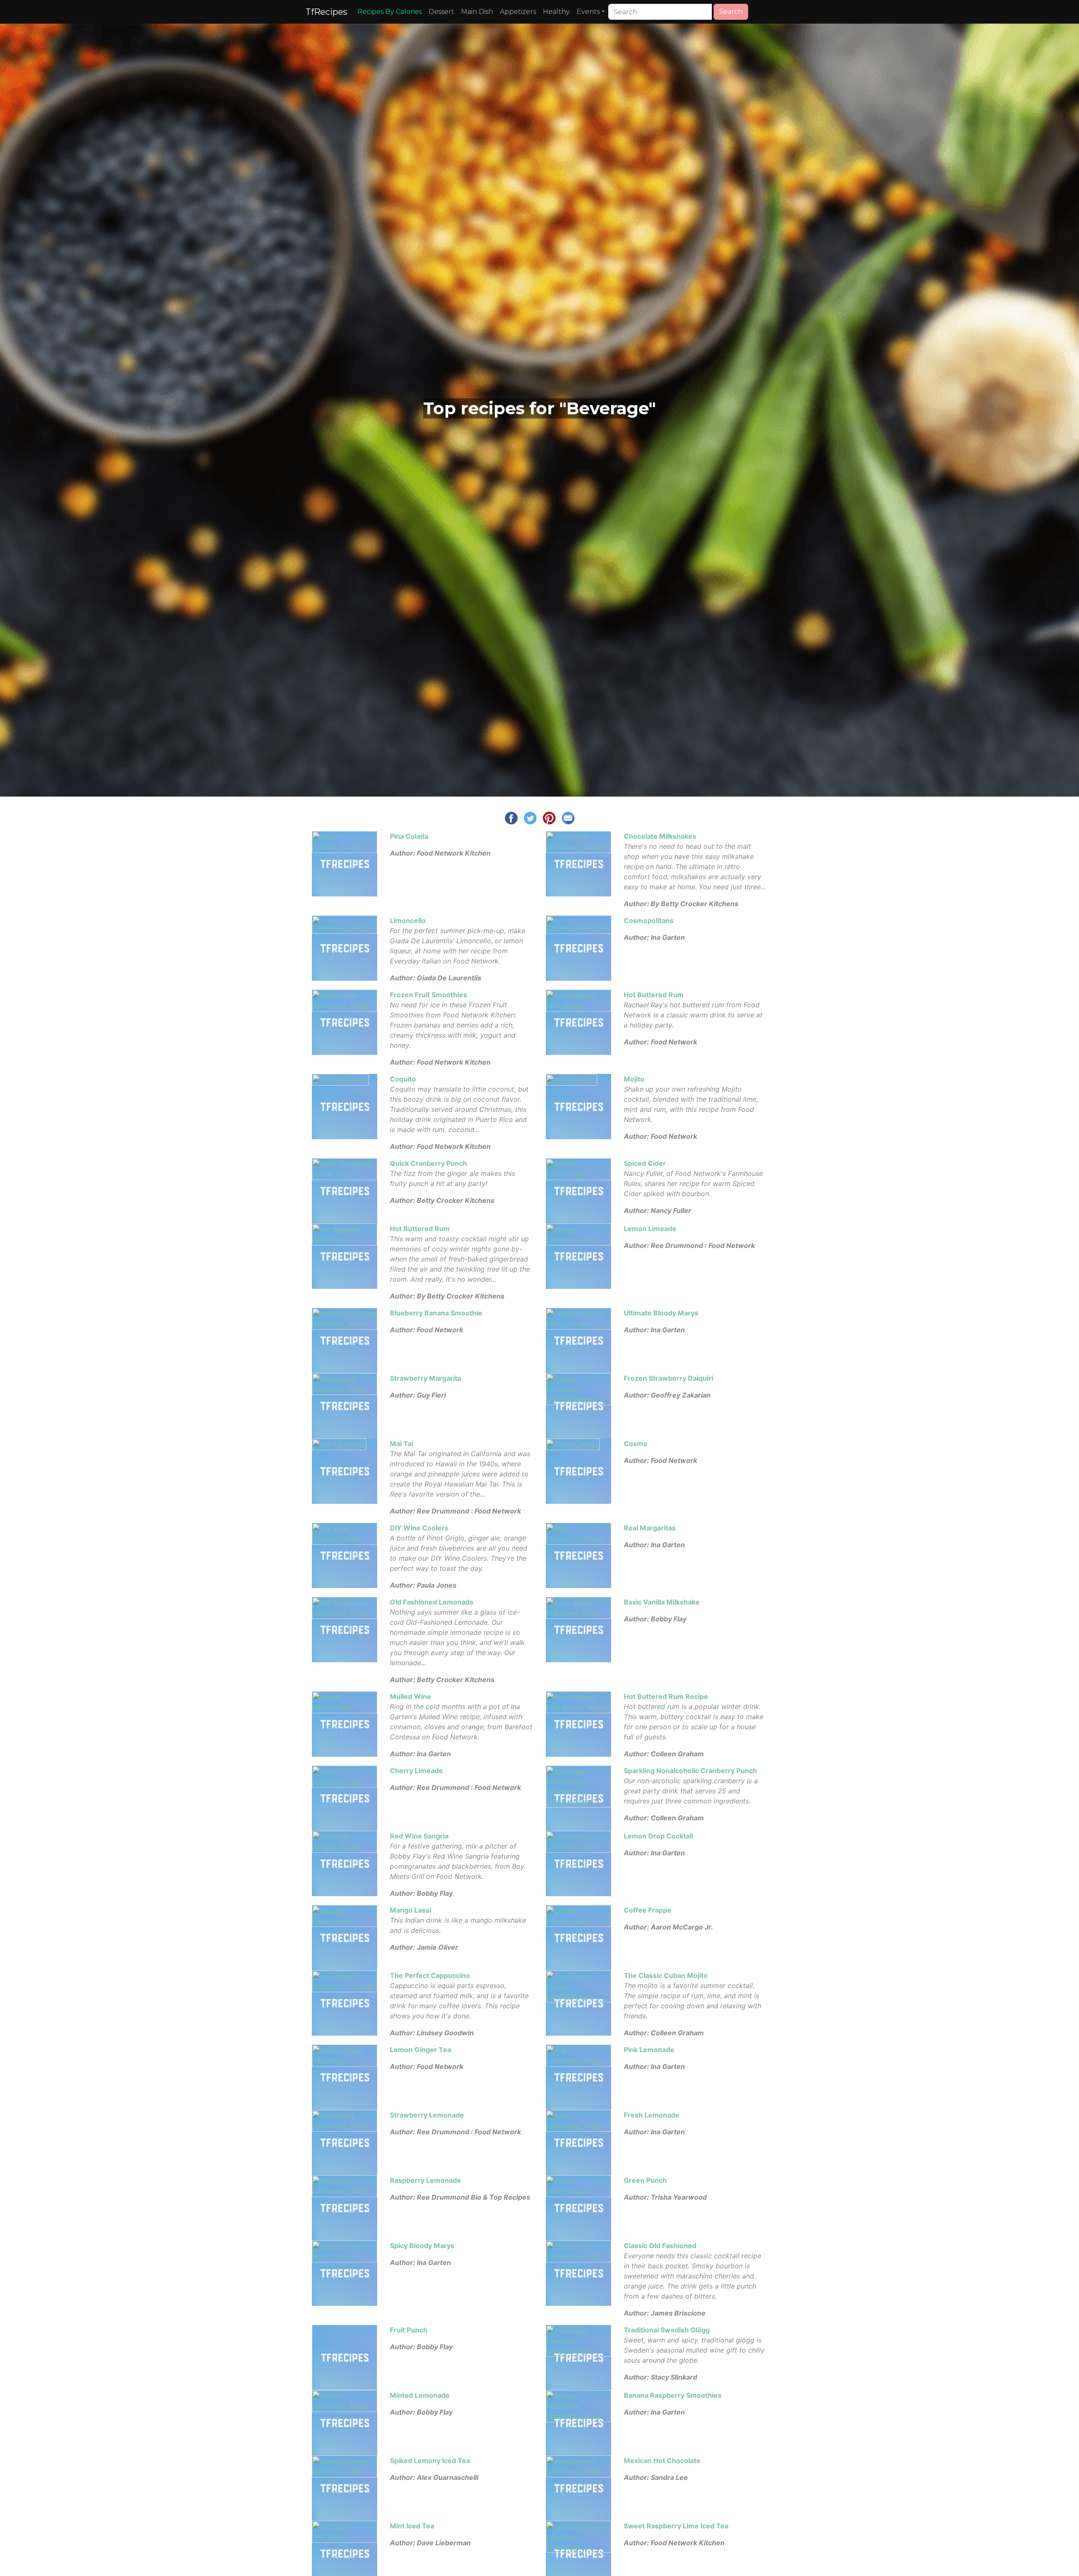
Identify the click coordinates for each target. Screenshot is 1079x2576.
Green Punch (645, 2180)
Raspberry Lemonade (425, 2180)
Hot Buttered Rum (654, 995)
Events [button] (588, 12)
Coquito (403, 1079)
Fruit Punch (409, 2330)
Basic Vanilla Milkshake (662, 1602)
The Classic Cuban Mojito (666, 1975)
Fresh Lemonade (652, 2115)
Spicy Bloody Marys (422, 2246)
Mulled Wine (411, 1696)
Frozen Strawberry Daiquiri (668, 1378)
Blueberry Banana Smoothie (436, 1313)
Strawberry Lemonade (427, 2115)
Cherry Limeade (416, 1771)
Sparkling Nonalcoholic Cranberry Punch (690, 1771)
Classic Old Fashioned (660, 2246)
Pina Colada (409, 836)
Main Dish (477, 12)
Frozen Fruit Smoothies (428, 995)
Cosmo (636, 1444)
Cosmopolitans (649, 920)
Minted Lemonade (420, 2395)
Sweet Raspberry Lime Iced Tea (676, 2526)
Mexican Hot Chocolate (662, 2461)
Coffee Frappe (648, 1910)
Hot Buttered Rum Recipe (666, 1696)
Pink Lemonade (649, 2050)
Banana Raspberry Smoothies (673, 2395)
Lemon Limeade (650, 1229)
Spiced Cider (645, 1163)
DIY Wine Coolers (419, 1528)
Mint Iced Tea (412, 2526)
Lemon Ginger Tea (420, 2050)
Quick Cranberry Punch (428, 1163)
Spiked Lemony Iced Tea (430, 2461)
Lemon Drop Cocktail (658, 1836)
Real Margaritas (650, 1528)
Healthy (556, 12)
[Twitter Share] (530, 817)
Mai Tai (401, 1444)
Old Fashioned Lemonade (432, 1602)
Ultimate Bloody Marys (661, 1313)
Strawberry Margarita (425, 1378)
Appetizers (518, 12)
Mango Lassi (411, 1910)
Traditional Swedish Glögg (667, 2330)
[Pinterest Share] (549, 817)
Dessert (442, 12)
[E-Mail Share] (568, 817)
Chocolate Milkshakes (660, 836)
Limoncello (408, 920)
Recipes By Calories (390, 12)
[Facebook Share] (511, 817)
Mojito (634, 1079)
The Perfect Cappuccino (430, 1975)
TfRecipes (326, 12)
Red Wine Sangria (419, 1836)
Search (731, 12)
